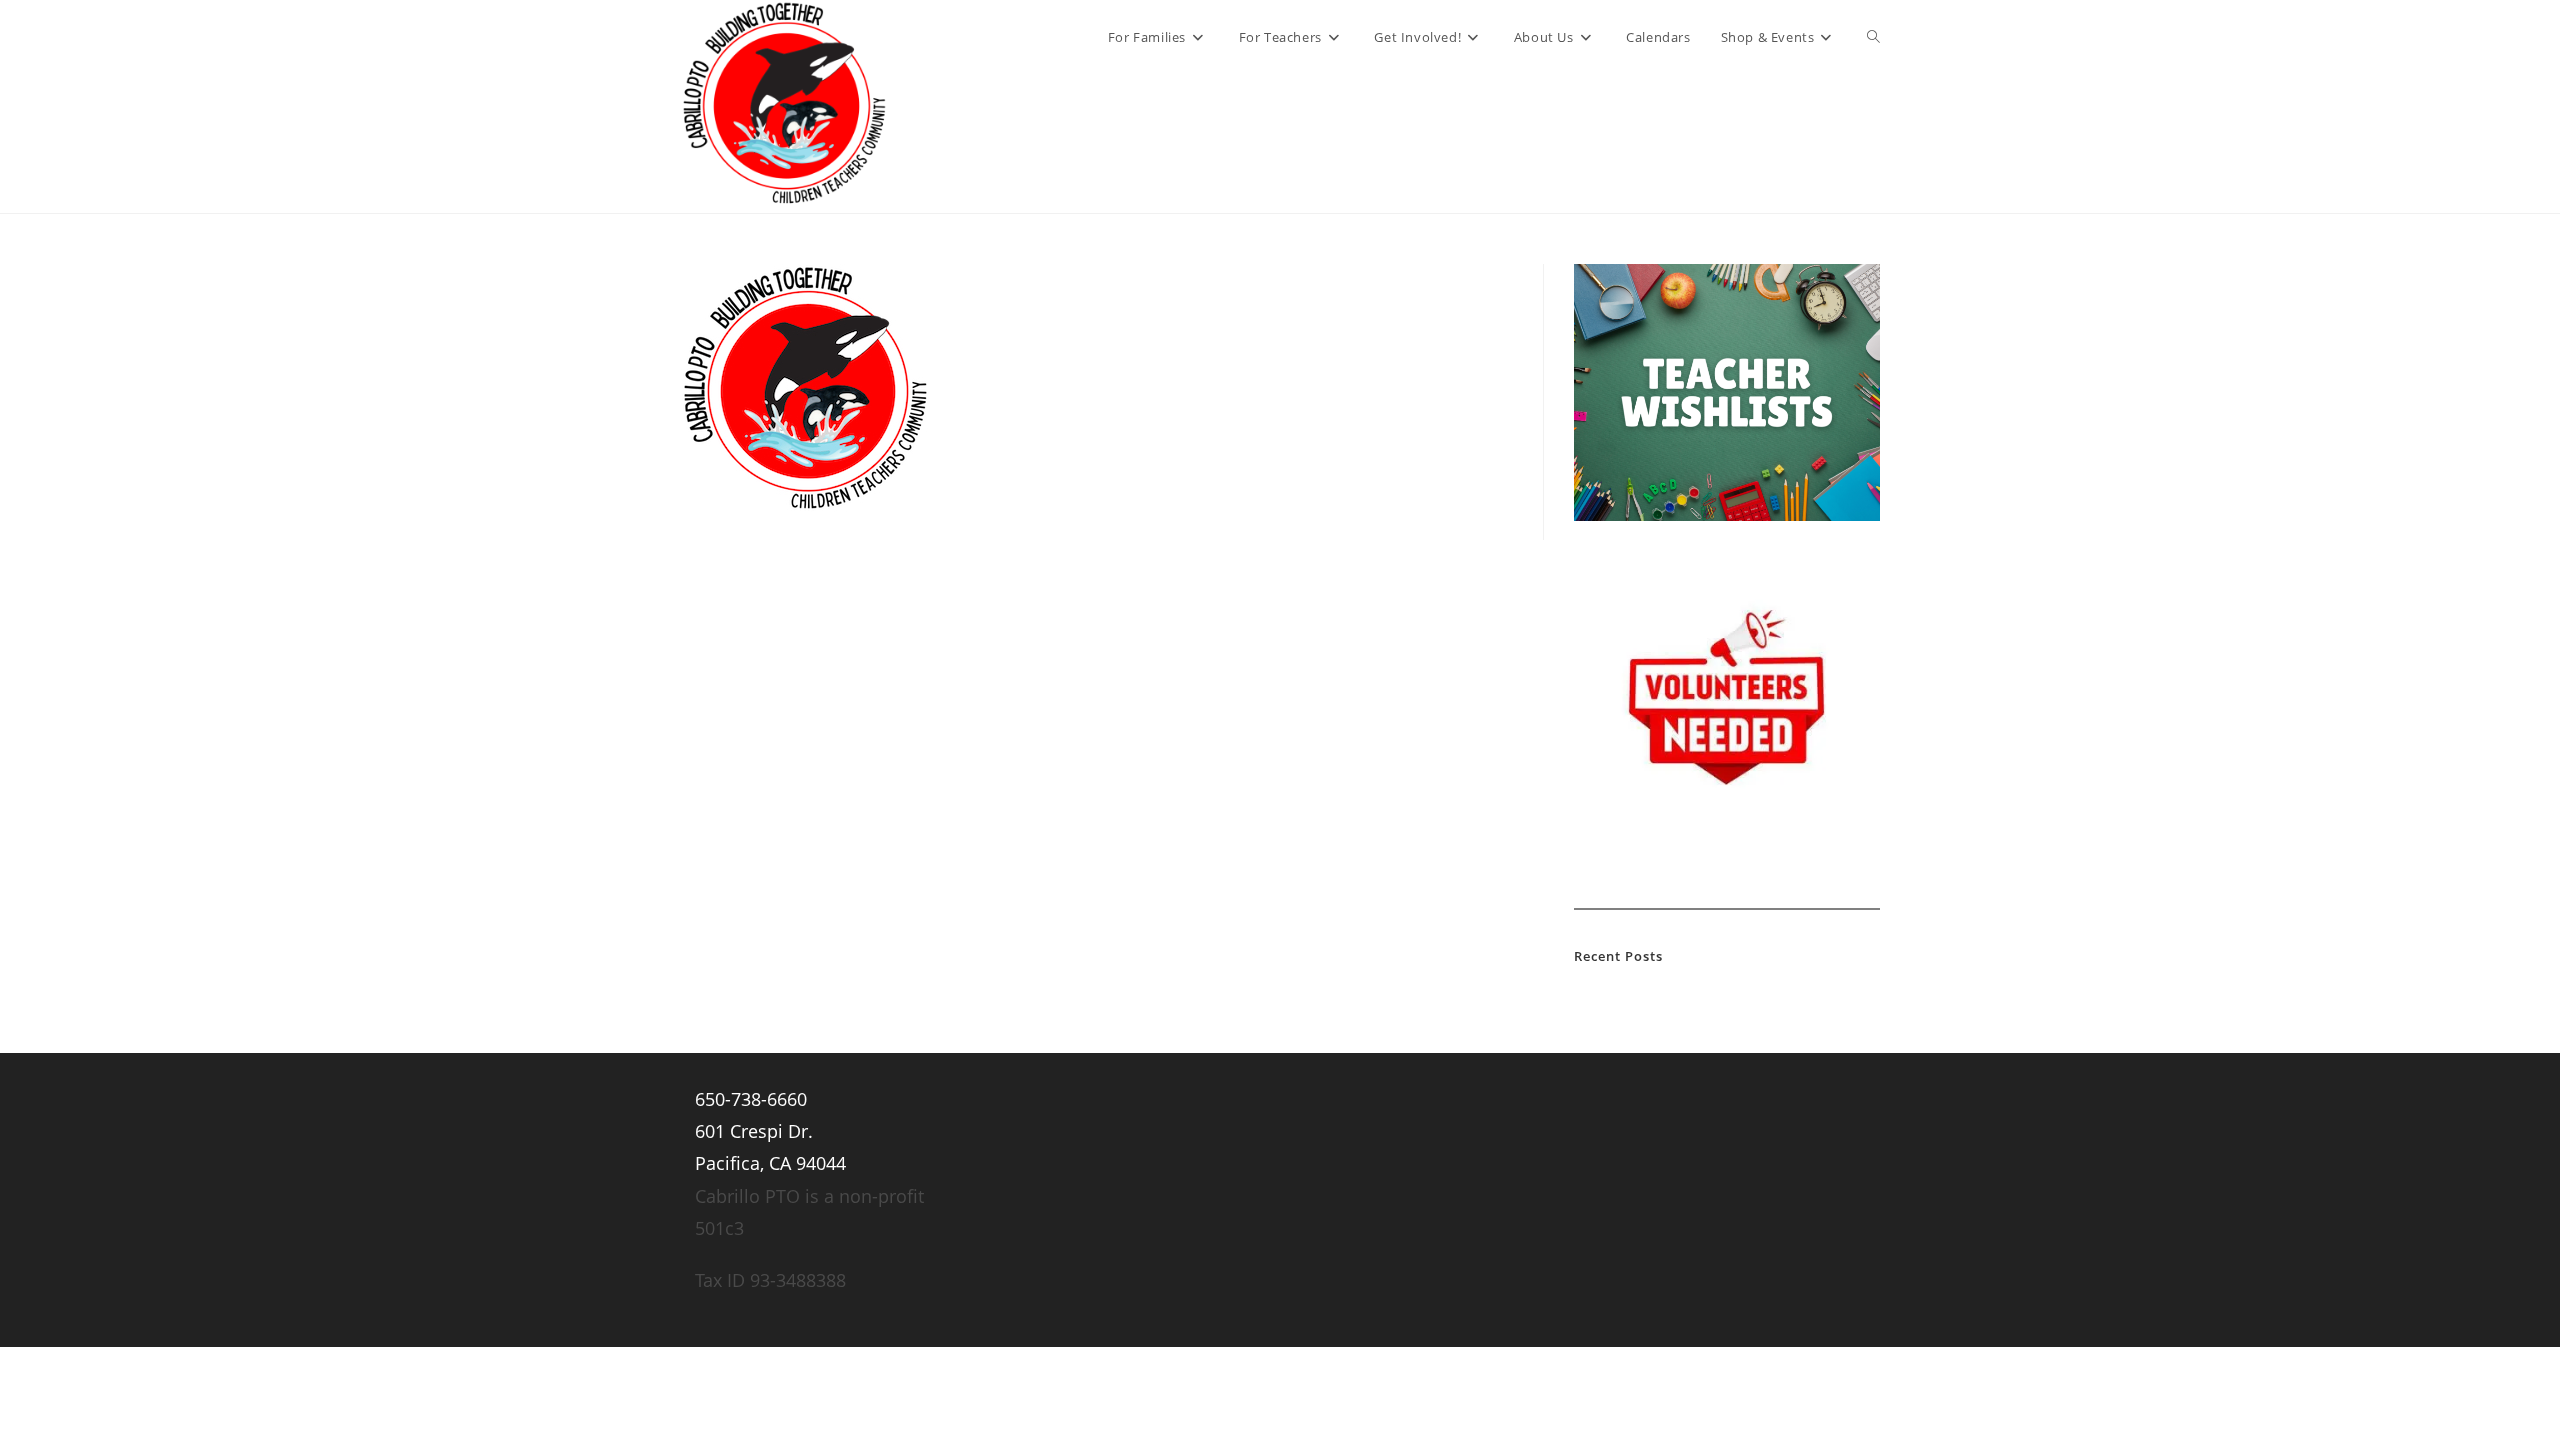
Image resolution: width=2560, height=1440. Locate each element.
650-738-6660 (751, 1099)
